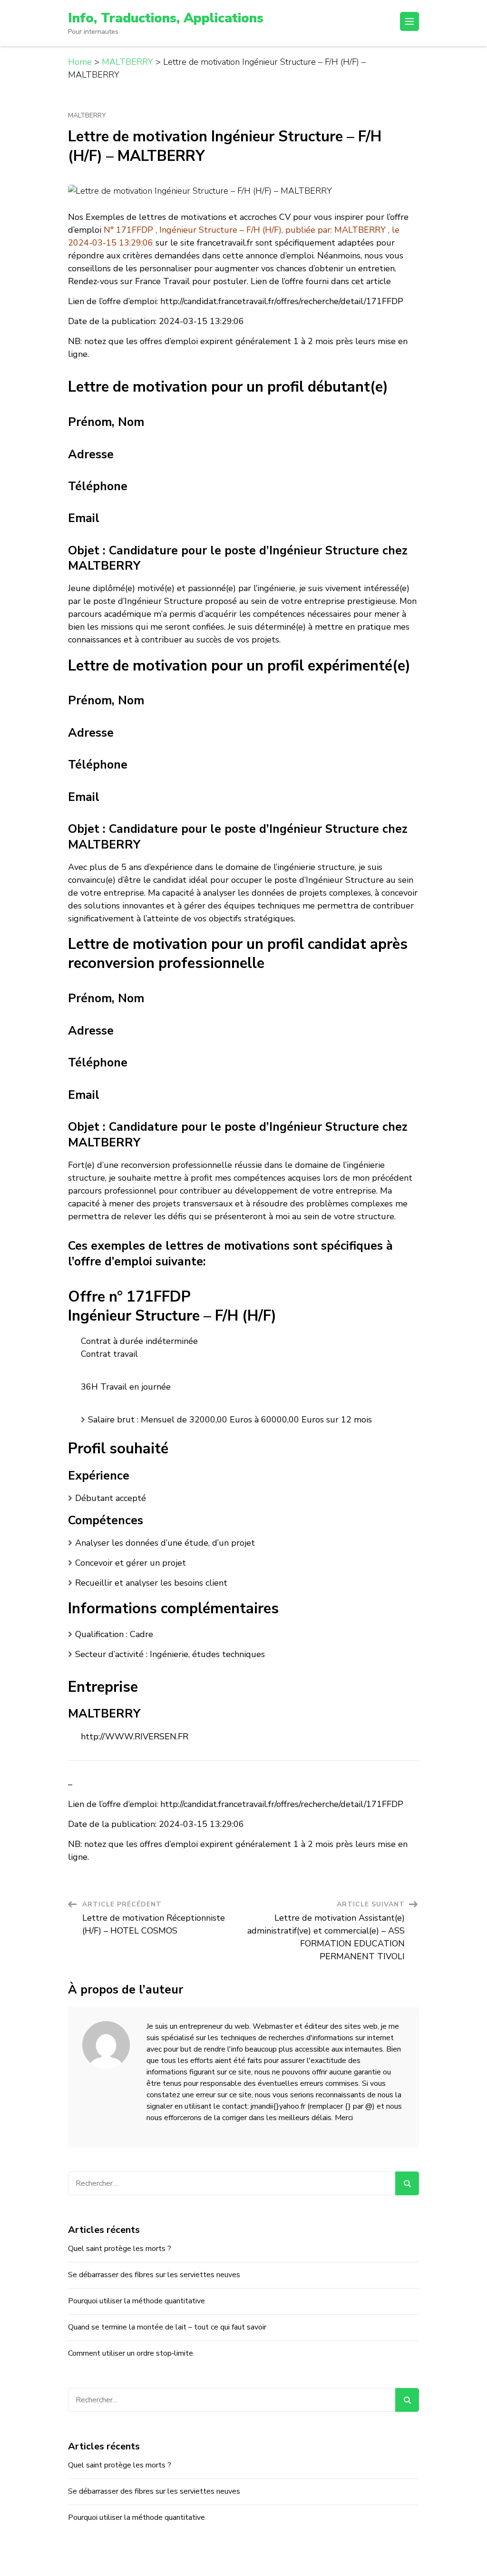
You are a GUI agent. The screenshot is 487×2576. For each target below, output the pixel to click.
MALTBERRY (87, 116)
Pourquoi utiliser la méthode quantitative (136, 2301)
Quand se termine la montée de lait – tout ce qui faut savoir (167, 2327)
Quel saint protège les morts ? (120, 2249)
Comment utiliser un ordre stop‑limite (131, 2353)
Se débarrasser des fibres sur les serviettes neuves (154, 2275)
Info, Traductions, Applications (166, 18)
